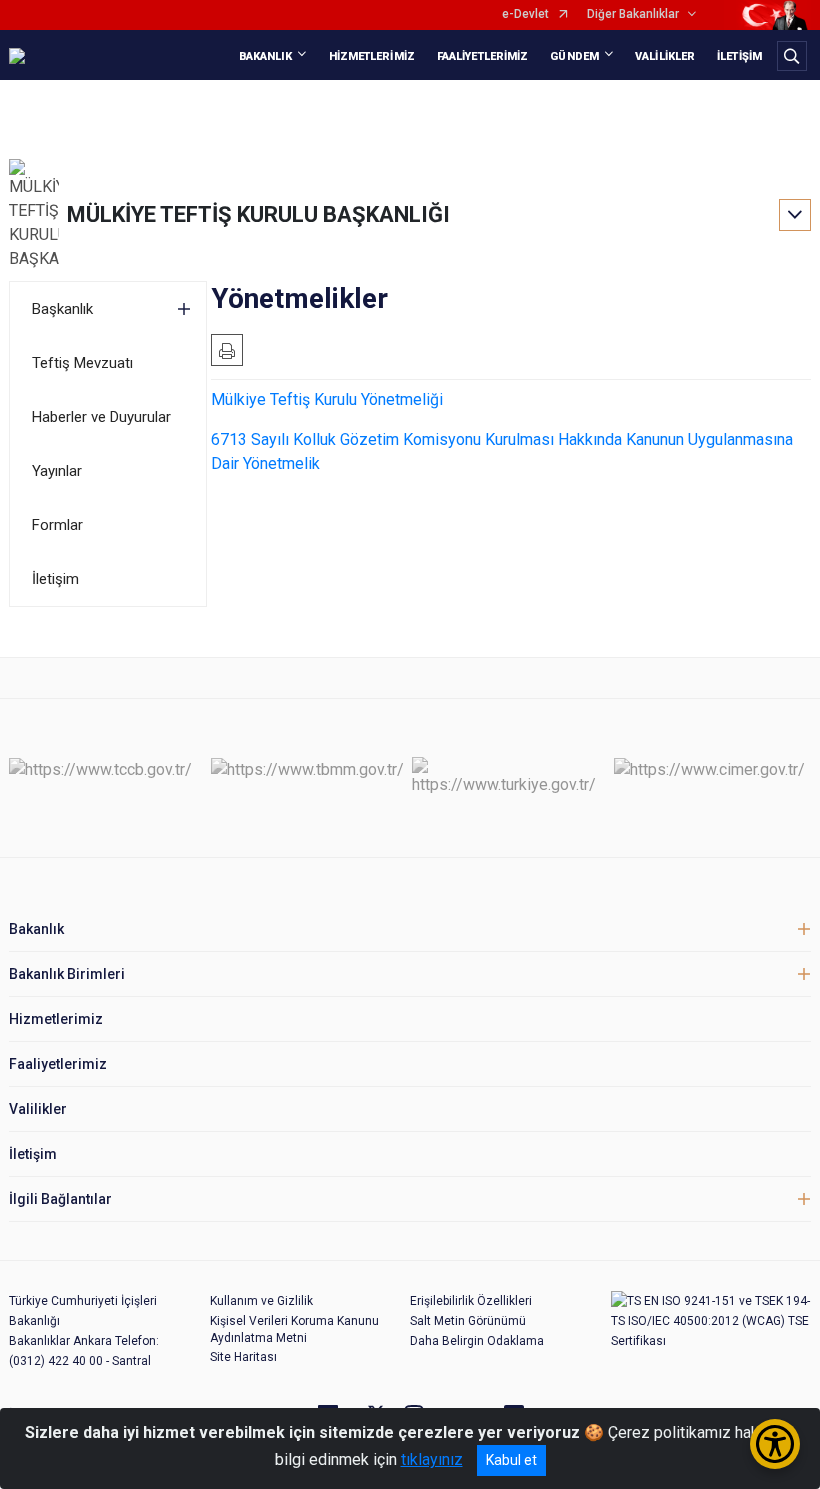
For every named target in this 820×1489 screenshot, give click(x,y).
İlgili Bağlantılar (60, 1199)
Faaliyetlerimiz (58, 1064)
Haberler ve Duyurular (101, 417)
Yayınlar (57, 471)
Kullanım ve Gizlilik (261, 1301)
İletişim (55, 579)
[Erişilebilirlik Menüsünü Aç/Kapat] (775, 1444)
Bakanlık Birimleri (67, 974)
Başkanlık (62, 309)
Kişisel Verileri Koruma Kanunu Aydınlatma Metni (294, 1329)
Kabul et (511, 1460)
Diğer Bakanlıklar (633, 14)
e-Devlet (525, 14)
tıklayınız (432, 1459)
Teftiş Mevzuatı (82, 363)
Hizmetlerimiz (56, 1019)
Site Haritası (243, 1357)
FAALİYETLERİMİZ (483, 56)
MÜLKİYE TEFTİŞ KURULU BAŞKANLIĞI (258, 214)
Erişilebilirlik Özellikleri (471, 1301)
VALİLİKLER (665, 56)
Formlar (57, 525)
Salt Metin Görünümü (468, 1321)
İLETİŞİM (739, 56)
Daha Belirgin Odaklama (477, 1341)
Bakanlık (36, 929)
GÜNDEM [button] (574, 56)
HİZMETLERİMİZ (372, 56)
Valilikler (38, 1109)
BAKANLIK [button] (266, 56)
